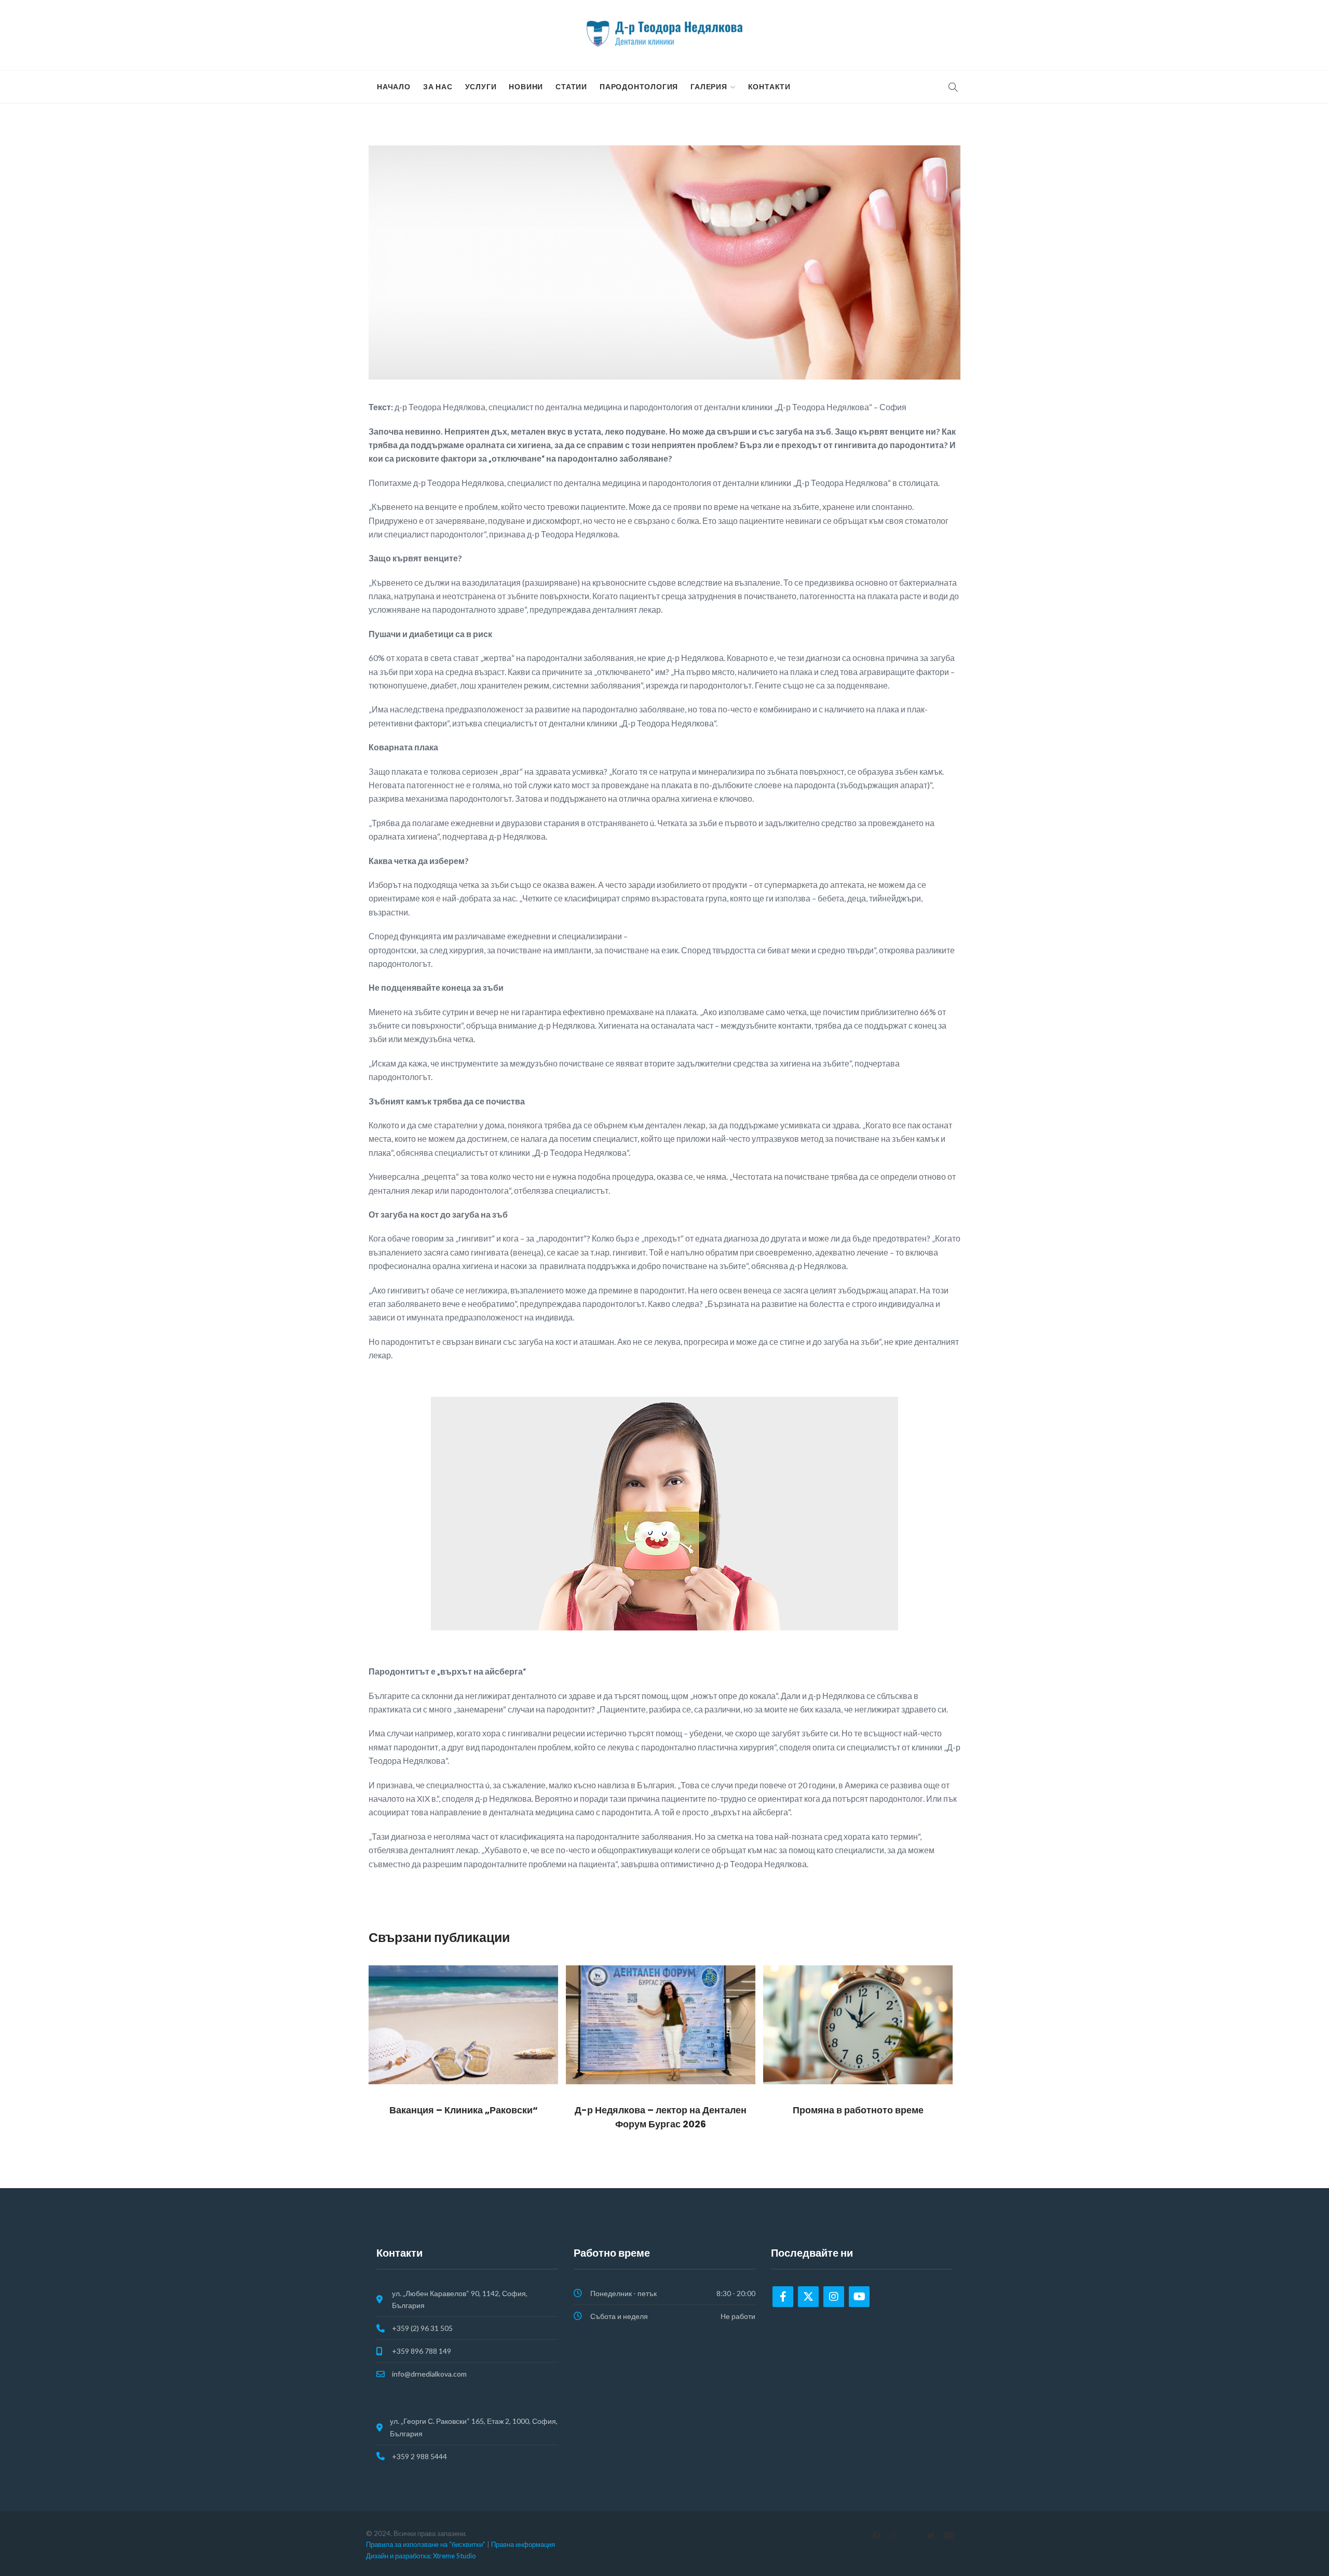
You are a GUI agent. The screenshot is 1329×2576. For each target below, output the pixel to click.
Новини (526, 87)
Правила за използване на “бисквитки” (426, 2544)
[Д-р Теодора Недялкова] (664, 34)
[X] (931, 2535)
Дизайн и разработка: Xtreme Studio (421, 2556)
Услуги (481, 87)
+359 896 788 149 (422, 2351)
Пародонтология (639, 87)
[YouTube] (949, 2535)
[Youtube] (859, 2297)
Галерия (709, 87)
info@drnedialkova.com (429, 2374)
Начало (394, 87)
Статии (571, 87)
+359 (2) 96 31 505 (422, 2328)
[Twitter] (808, 2297)
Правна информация (523, 2544)
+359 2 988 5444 (419, 2456)
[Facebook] (783, 2297)
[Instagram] (834, 2297)
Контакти (769, 87)
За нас (438, 87)
